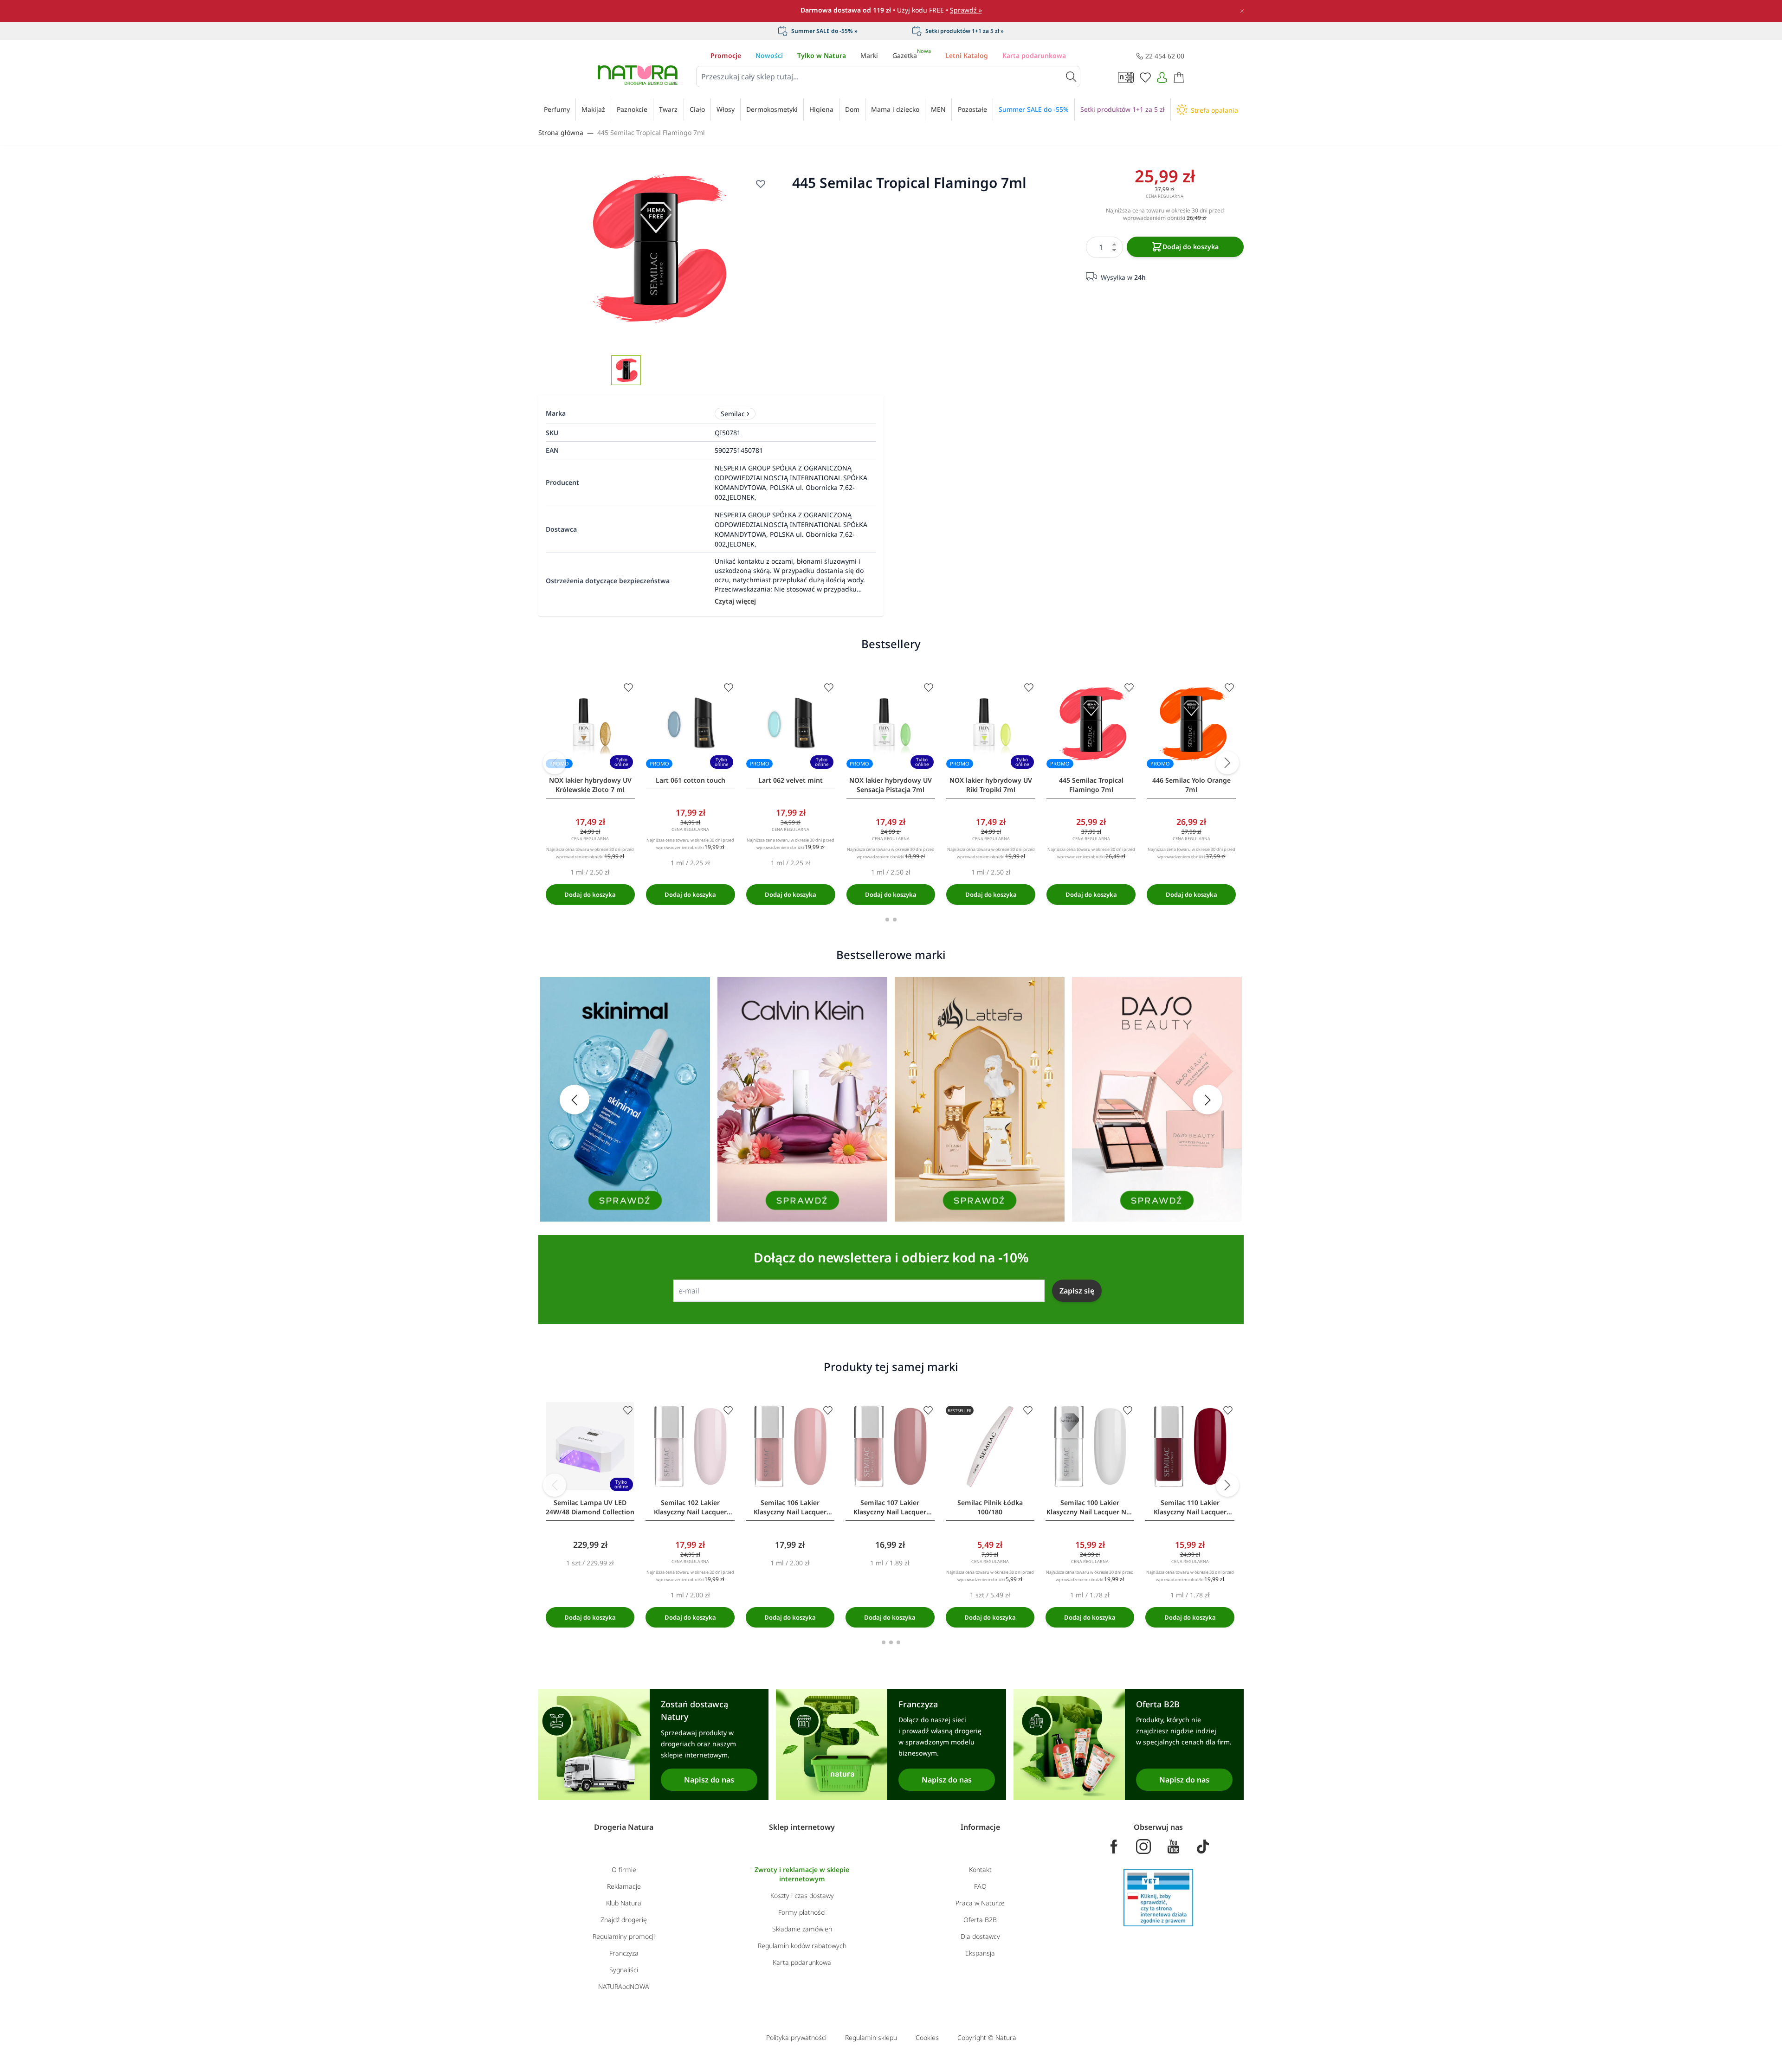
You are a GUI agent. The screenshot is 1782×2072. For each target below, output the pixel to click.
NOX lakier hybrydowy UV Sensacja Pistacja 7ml (891, 785)
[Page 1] (887, 920)
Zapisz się (1077, 1291)
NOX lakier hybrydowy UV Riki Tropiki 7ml (991, 785)
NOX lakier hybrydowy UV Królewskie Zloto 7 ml (590, 785)
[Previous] (555, 763)
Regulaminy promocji (624, 1936)
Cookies (927, 2037)
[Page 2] (895, 920)
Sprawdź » (966, 10)
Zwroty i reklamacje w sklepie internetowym (802, 1874)
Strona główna (561, 132)
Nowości (769, 55)
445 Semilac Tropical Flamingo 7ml (651, 132)
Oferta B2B (980, 1920)
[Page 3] (898, 1642)
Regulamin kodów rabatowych (802, 1946)
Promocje (726, 55)
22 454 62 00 (1165, 56)
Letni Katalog (967, 55)
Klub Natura (624, 1903)
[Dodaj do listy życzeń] (761, 184)
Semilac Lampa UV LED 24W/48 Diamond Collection (590, 1507)
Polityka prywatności (796, 2037)
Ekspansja (980, 1953)
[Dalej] (1227, 763)
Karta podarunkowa (1034, 55)
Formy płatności (802, 1912)
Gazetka (912, 55)
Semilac (733, 414)
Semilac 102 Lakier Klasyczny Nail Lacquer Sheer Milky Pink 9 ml (690, 1507)
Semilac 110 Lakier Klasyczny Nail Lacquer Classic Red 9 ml (1190, 1507)
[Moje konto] (1162, 77)
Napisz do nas (709, 1780)
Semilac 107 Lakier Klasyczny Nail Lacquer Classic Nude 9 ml (890, 1507)
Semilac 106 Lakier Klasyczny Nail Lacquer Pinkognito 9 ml (790, 1507)
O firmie (624, 1869)
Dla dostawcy (980, 1936)
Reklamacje (624, 1886)
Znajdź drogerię (624, 1920)
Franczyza (624, 1953)
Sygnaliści (624, 1970)
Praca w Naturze (980, 1903)
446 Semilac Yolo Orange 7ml (1191, 785)
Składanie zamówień (802, 1929)
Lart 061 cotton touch (691, 780)
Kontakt (980, 1869)
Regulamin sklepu (871, 2037)
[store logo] (638, 75)
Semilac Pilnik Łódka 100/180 (990, 1507)
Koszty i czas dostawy (802, 1895)
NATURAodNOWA (624, 1986)
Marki (869, 55)
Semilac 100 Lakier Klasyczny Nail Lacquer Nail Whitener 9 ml (1090, 1507)
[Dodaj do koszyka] (590, 894)
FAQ (980, 1886)
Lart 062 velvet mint (791, 780)
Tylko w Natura (822, 55)
